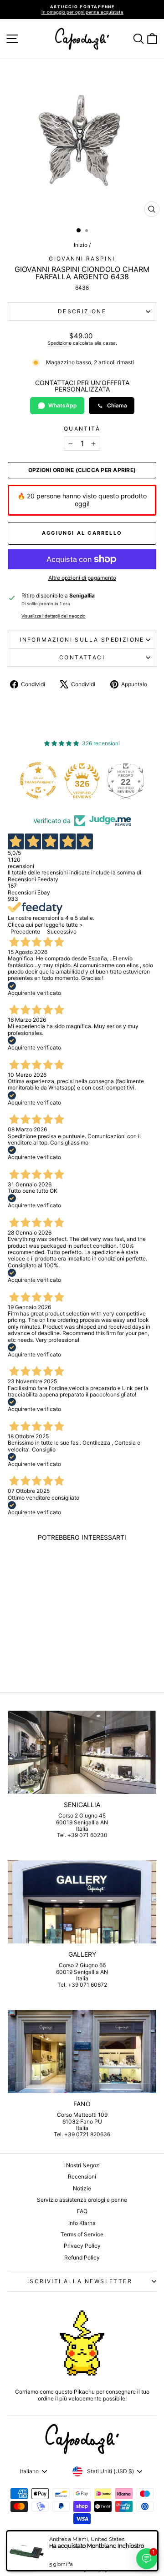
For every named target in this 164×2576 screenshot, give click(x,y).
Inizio (81, 245)
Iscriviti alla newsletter (80, 2281)
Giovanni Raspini (82, 259)
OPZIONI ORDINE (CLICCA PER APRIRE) (82, 470)
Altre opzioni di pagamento (82, 578)
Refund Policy (82, 2257)
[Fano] (82, 2051)
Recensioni (82, 2177)
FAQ (82, 2211)
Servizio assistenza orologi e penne (82, 2200)
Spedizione (59, 343)
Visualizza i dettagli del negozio (54, 616)
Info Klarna (82, 2223)
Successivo (62, 931)
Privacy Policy (82, 2246)
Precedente (25, 931)
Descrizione (82, 311)
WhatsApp (63, 405)
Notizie (82, 2188)
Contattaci (82, 657)
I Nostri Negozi (82, 2165)
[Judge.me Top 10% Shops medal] (129, 780)
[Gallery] (82, 1902)
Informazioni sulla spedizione (82, 640)
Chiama (117, 405)
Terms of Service (82, 2234)
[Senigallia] (82, 1752)
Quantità (82, 429)
